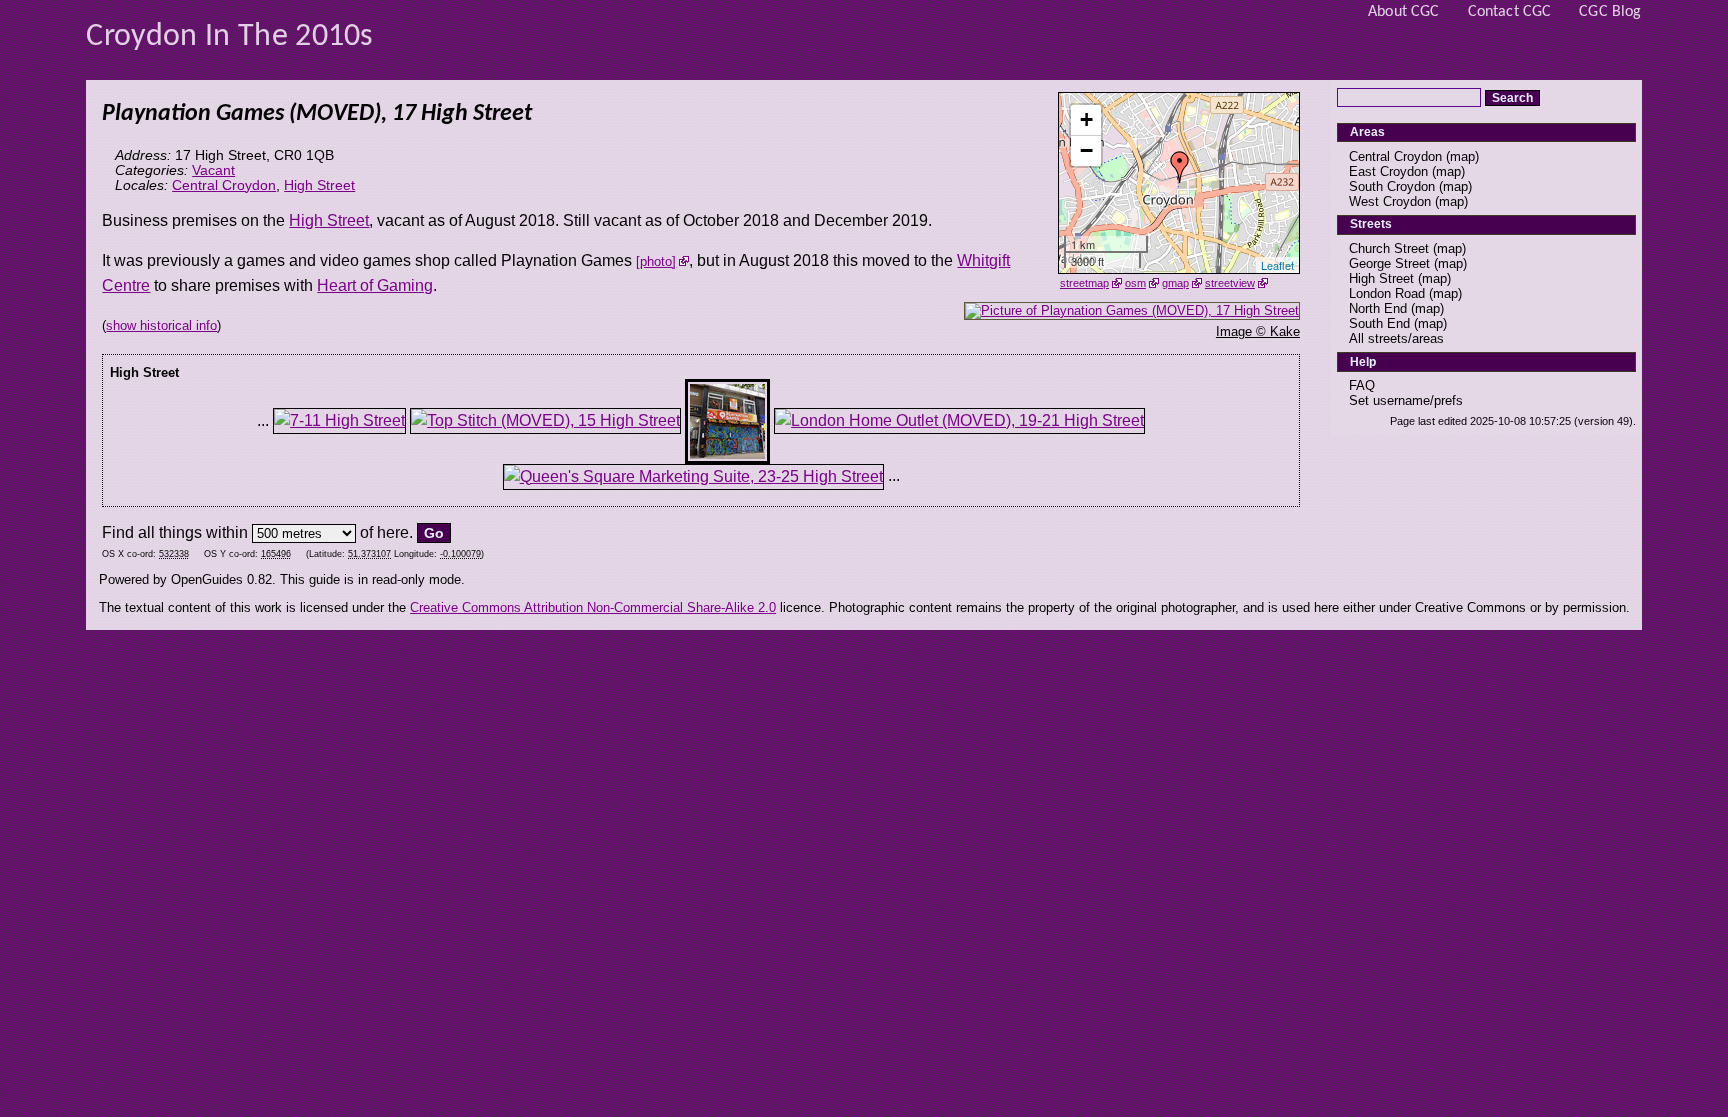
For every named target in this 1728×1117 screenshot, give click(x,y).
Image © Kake (1258, 331)
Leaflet (1277, 265)
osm (1135, 283)
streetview (1230, 283)
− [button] (1086, 150)
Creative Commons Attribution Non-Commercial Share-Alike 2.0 (593, 607)
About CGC (1403, 12)
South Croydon (1392, 186)
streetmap (1084, 283)
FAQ (1362, 385)
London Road (1387, 293)
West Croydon (1390, 201)
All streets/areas (1396, 338)
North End (1378, 308)
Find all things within (175, 532)
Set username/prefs (1406, 400)
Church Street (1389, 248)
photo (656, 261)
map (1462, 156)
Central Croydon (224, 185)
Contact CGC (1510, 12)
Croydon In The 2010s (229, 37)
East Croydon (1388, 171)
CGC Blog (1610, 12)
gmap (1175, 283)
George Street (1389, 263)
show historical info (161, 325)
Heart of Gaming (375, 285)
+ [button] (1086, 119)
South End (1379, 323)
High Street (319, 185)
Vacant (213, 170)
